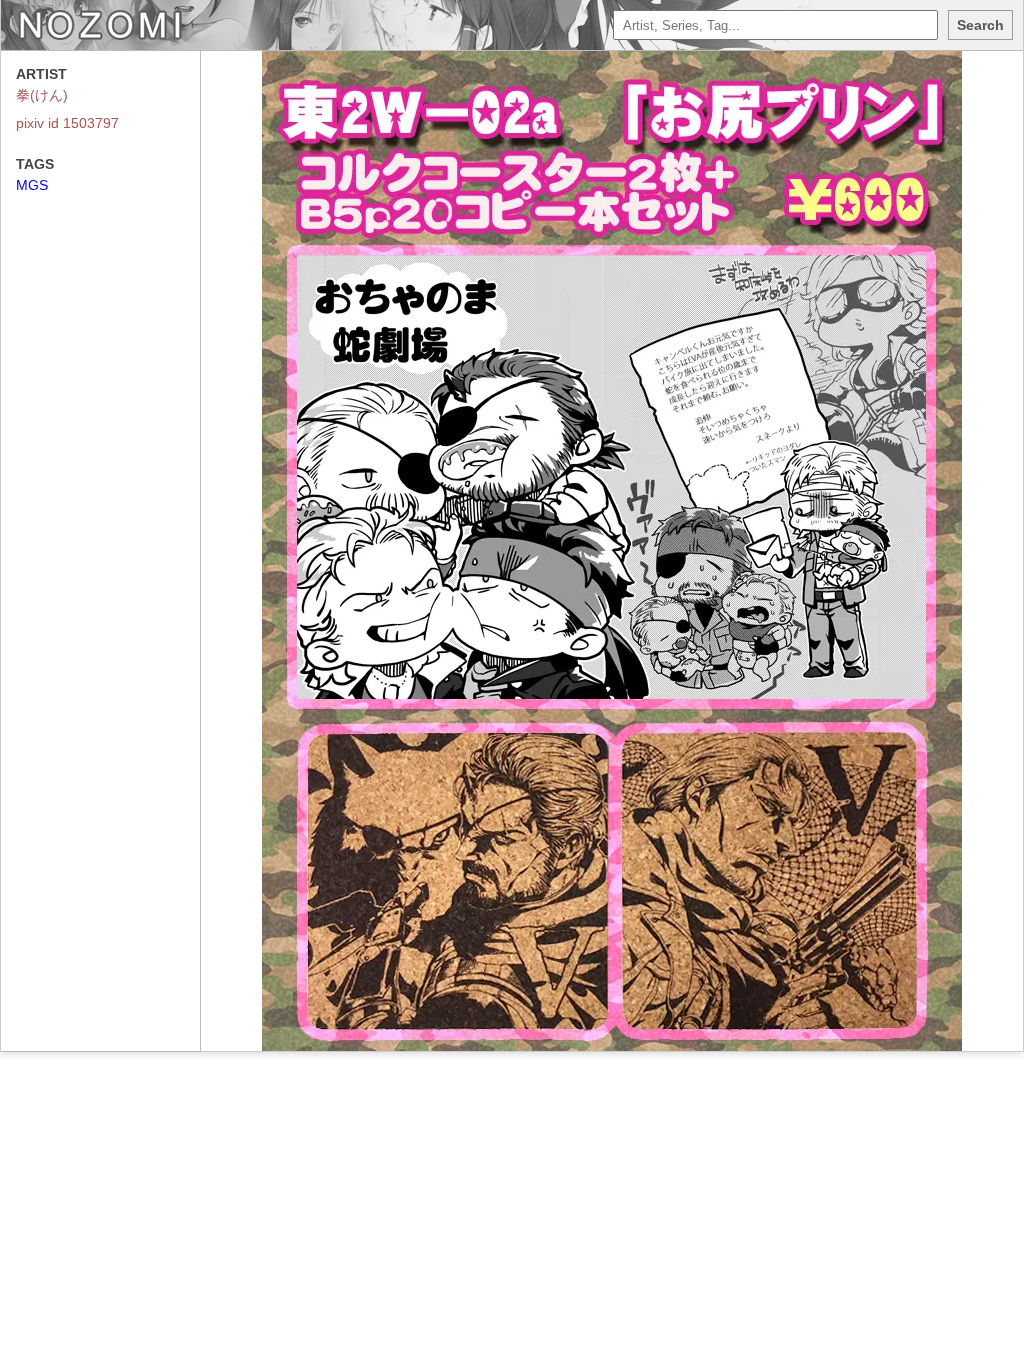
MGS (32, 185)
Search (980, 25)
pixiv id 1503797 (67, 123)
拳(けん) (42, 95)
